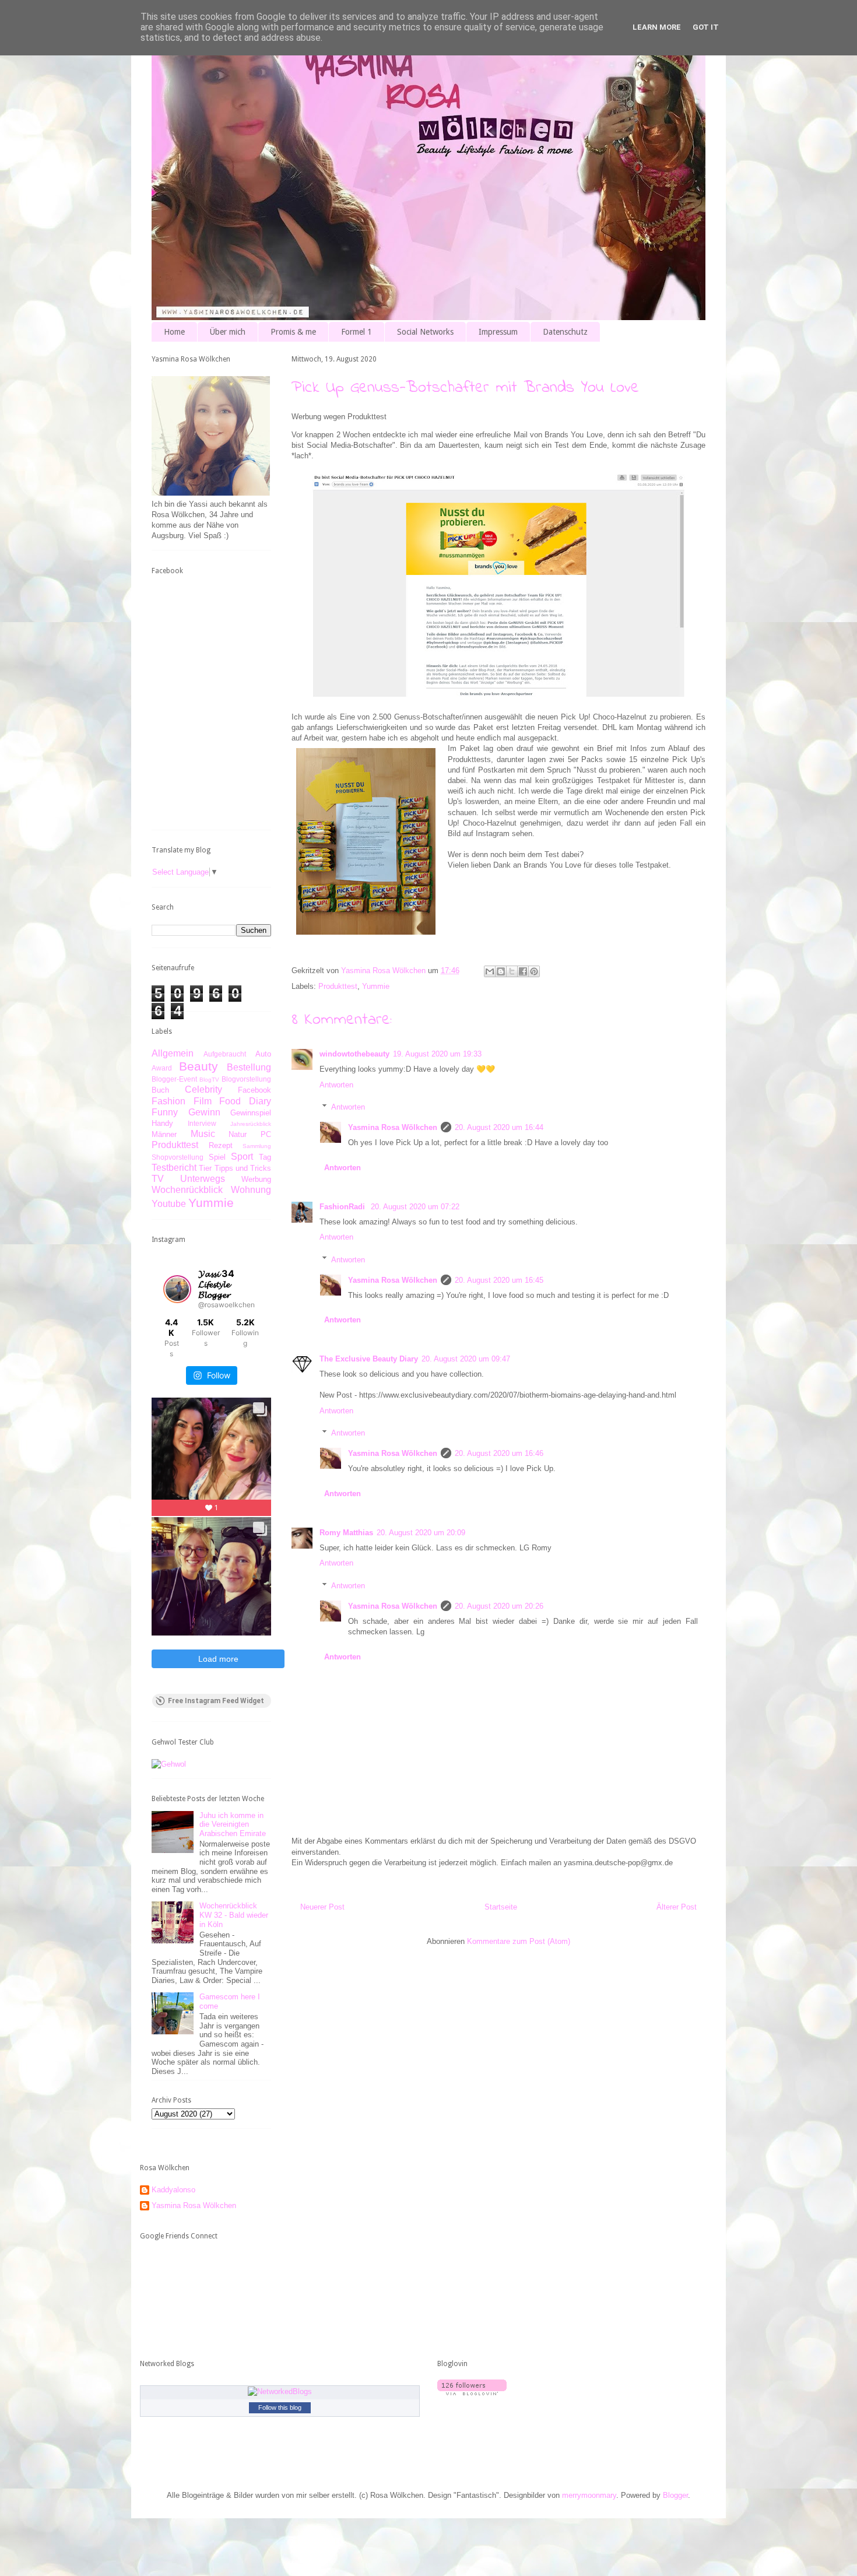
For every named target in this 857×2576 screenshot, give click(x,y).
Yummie (376, 986)
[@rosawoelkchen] (177, 1289)
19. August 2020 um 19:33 (437, 1054)
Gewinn (204, 1112)
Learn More (657, 27)
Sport (242, 1157)
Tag (265, 1157)
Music (203, 1134)
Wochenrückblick (187, 1190)
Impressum (498, 332)
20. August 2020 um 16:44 (499, 1127)
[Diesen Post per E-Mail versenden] (490, 971)
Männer (164, 1134)
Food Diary (245, 1101)
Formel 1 (357, 332)
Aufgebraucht (225, 1054)
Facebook (254, 1090)
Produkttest (338, 986)
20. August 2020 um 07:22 (415, 1207)
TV (158, 1179)
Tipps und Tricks (243, 1168)
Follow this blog (280, 2407)
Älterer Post (677, 1907)
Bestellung (249, 1067)
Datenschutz (565, 332)
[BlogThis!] (501, 971)
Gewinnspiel (251, 1113)
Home (174, 332)
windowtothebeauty (354, 1054)
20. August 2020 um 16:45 (499, 1280)
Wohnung (251, 1190)
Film (203, 1101)
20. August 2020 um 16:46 (499, 1453)
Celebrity (203, 1089)
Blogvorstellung (246, 1079)
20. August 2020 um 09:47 (466, 1359)
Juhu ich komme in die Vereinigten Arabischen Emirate (233, 1824)
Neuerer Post (322, 1907)
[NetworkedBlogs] (280, 2391)
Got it (706, 27)
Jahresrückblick (251, 1124)
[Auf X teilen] (512, 971)
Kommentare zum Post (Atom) (519, 1941)
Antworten (336, 1085)
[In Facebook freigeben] (523, 971)
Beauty (199, 1066)
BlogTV (209, 1080)
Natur (238, 1134)
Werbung (256, 1179)
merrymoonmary (589, 2495)
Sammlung (257, 1146)
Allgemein (173, 1053)
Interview (202, 1123)
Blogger (675, 2495)
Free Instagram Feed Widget (216, 1701)
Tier (205, 1168)
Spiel (217, 1157)
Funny (165, 1112)
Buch (160, 1090)
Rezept (221, 1145)
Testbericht (174, 1168)
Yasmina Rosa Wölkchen (393, 1127)
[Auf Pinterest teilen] (534, 971)
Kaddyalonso (173, 2190)
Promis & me (293, 332)
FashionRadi (343, 1207)
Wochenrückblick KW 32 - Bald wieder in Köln (234, 1915)
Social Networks (425, 332)
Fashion (168, 1101)
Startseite (501, 1907)
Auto (263, 1054)
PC (266, 1134)
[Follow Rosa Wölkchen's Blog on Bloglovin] (472, 2393)
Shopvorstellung (178, 1157)
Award (162, 1068)
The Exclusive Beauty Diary (369, 1359)
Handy (162, 1123)
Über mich (228, 332)
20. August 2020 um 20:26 (499, 1606)
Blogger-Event (174, 1079)
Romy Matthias (346, 1533)
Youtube (169, 1204)
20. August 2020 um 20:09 (421, 1533)
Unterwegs (203, 1179)
